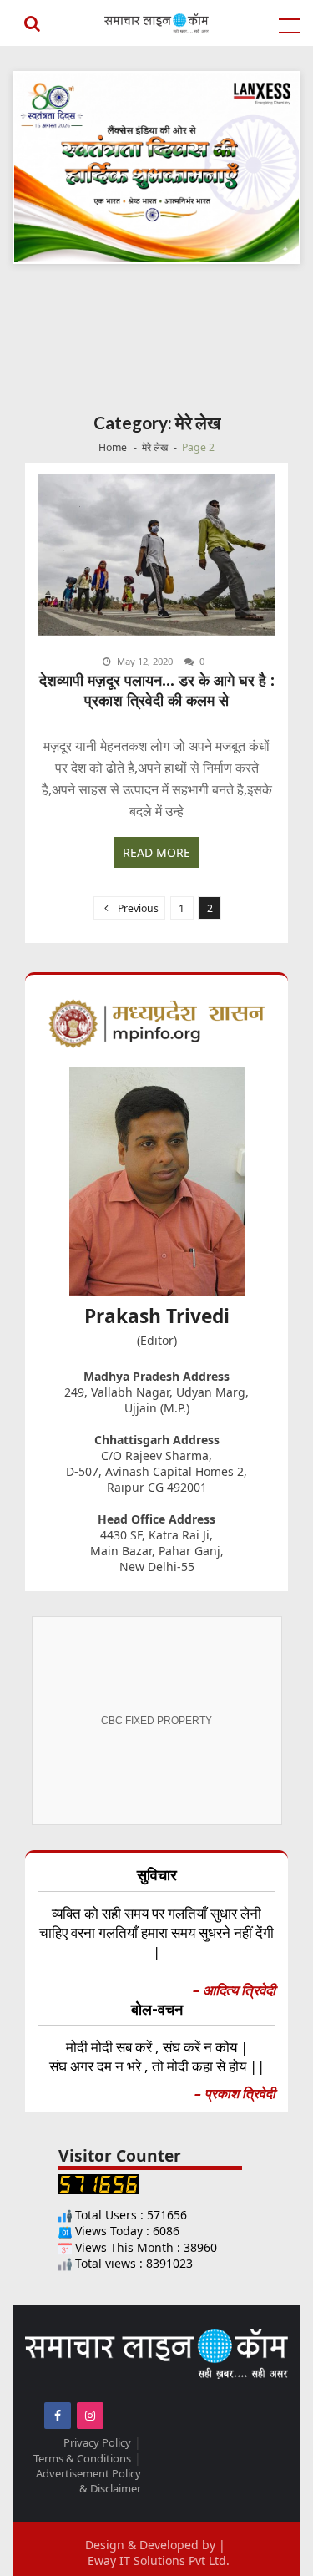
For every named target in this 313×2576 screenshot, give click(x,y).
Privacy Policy (97, 2442)
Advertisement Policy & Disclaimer (88, 2481)
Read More (156, 852)
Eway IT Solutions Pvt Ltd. (159, 2561)
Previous (138, 908)
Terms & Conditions (82, 2458)
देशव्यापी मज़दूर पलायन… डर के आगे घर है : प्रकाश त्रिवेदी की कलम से (157, 690)
